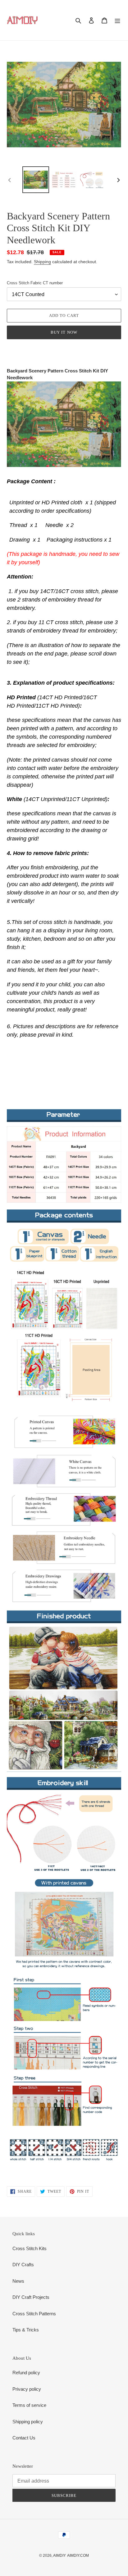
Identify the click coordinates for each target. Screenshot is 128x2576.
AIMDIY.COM (78, 2556)
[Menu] (117, 20)
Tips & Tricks (26, 2330)
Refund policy (26, 2373)
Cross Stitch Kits (30, 2248)
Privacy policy (27, 2389)
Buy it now (64, 332)
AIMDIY (59, 2556)
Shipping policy (28, 2422)
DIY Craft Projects (31, 2297)
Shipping (42, 262)
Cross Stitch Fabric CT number (35, 283)
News (18, 2281)
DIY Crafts (23, 2265)
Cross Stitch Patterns (34, 2314)
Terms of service (29, 2405)
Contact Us (24, 2438)
